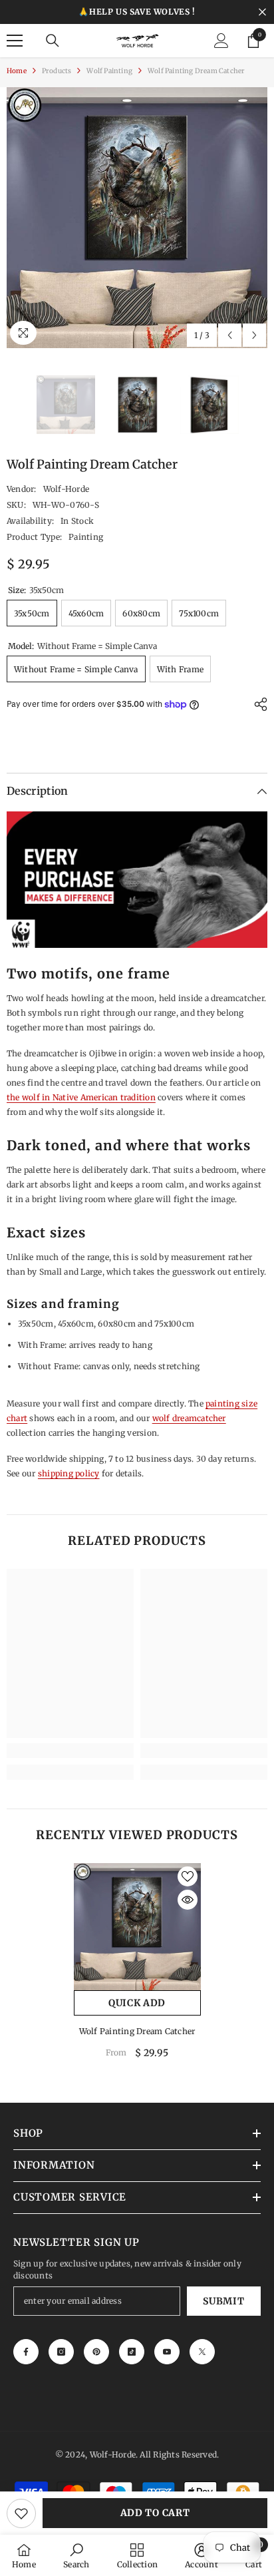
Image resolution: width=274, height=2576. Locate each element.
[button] (230, 335)
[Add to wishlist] (21, 2513)
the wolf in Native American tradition (81, 1097)
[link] (70, 1751)
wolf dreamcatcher (189, 1418)
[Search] (53, 41)
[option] (137, 218)
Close (262, 12)
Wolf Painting (109, 71)
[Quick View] (188, 1900)
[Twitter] (202, 2352)
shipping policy (69, 1473)
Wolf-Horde (66, 489)
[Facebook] (26, 2352)
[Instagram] (61, 2352)
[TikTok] (132, 2352)
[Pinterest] (96, 2352)
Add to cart (155, 2513)
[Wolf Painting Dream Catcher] (137, 1927)
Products (57, 71)
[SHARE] (257, 704)
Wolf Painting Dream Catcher (137, 2031)
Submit (223, 2301)
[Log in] (221, 41)
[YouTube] (167, 2352)
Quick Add (137, 2003)
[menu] (15, 41)
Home (17, 71)
